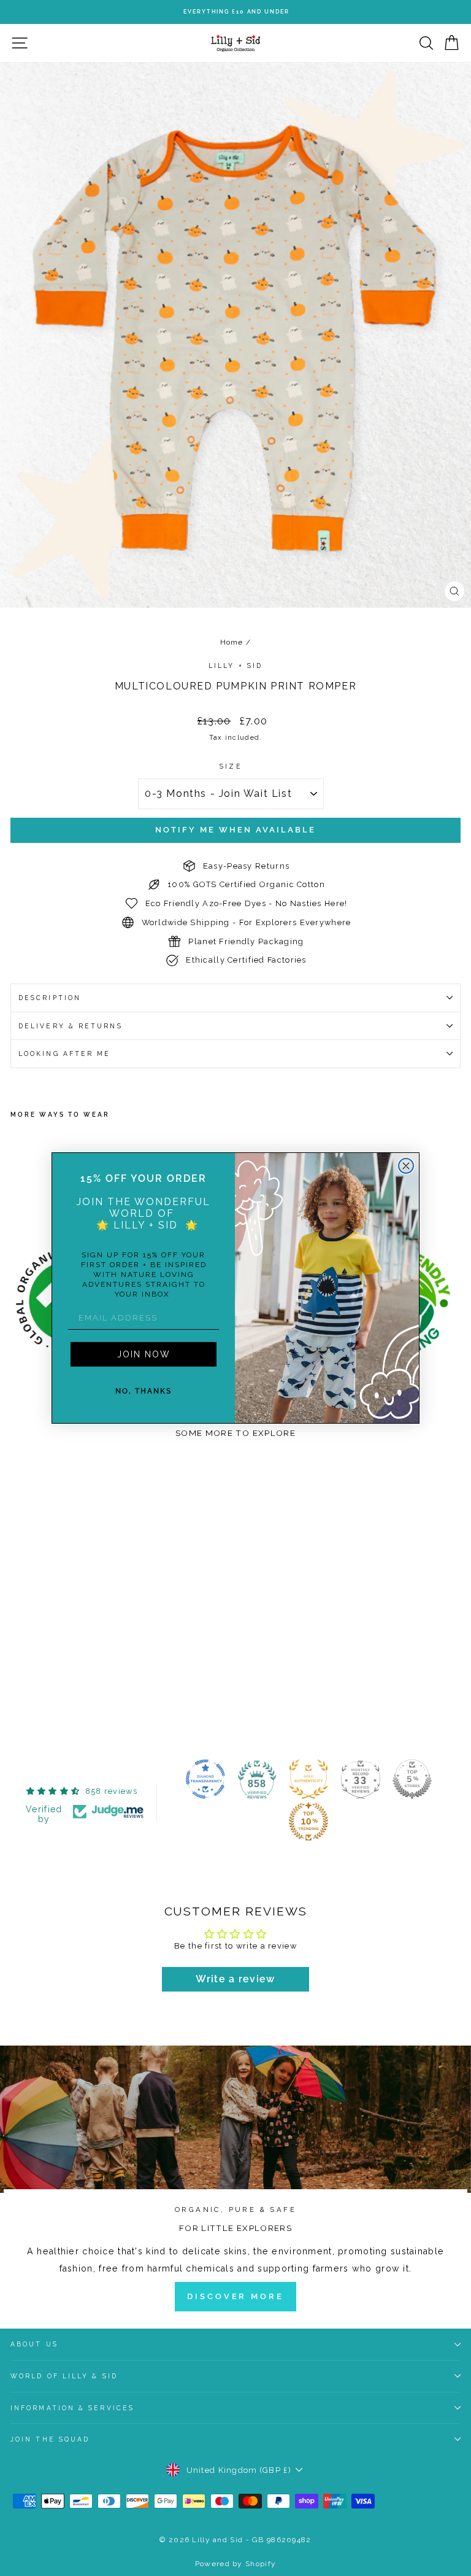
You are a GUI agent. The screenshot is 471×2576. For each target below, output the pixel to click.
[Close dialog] (406, 1166)
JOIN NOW (144, 1354)
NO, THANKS (144, 1391)
